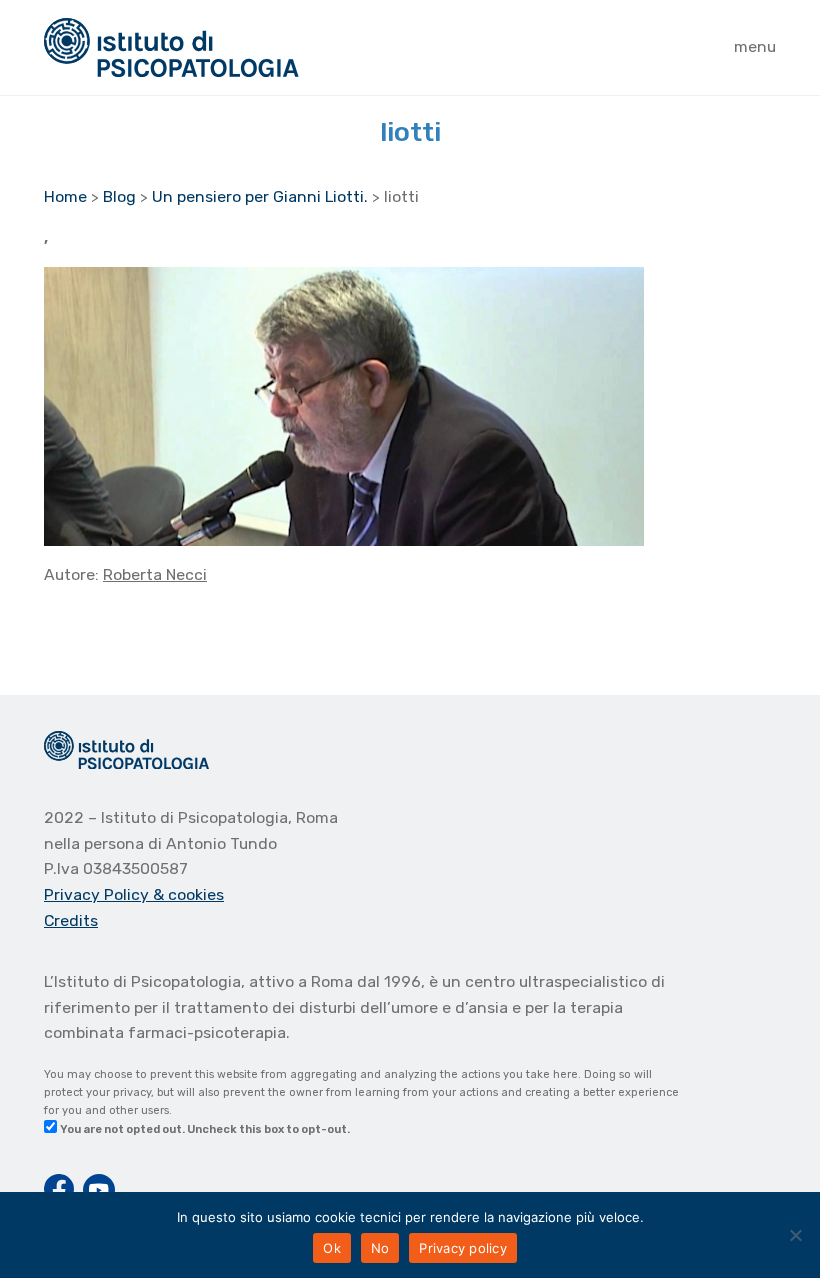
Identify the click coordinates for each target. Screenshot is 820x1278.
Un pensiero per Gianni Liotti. (260, 196)
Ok (332, 1248)
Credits (71, 920)
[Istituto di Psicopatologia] (171, 47)
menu (755, 46)
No (380, 1248)
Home (65, 196)
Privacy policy (463, 1248)
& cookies (188, 894)
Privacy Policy (98, 894)
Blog (119, 196)
